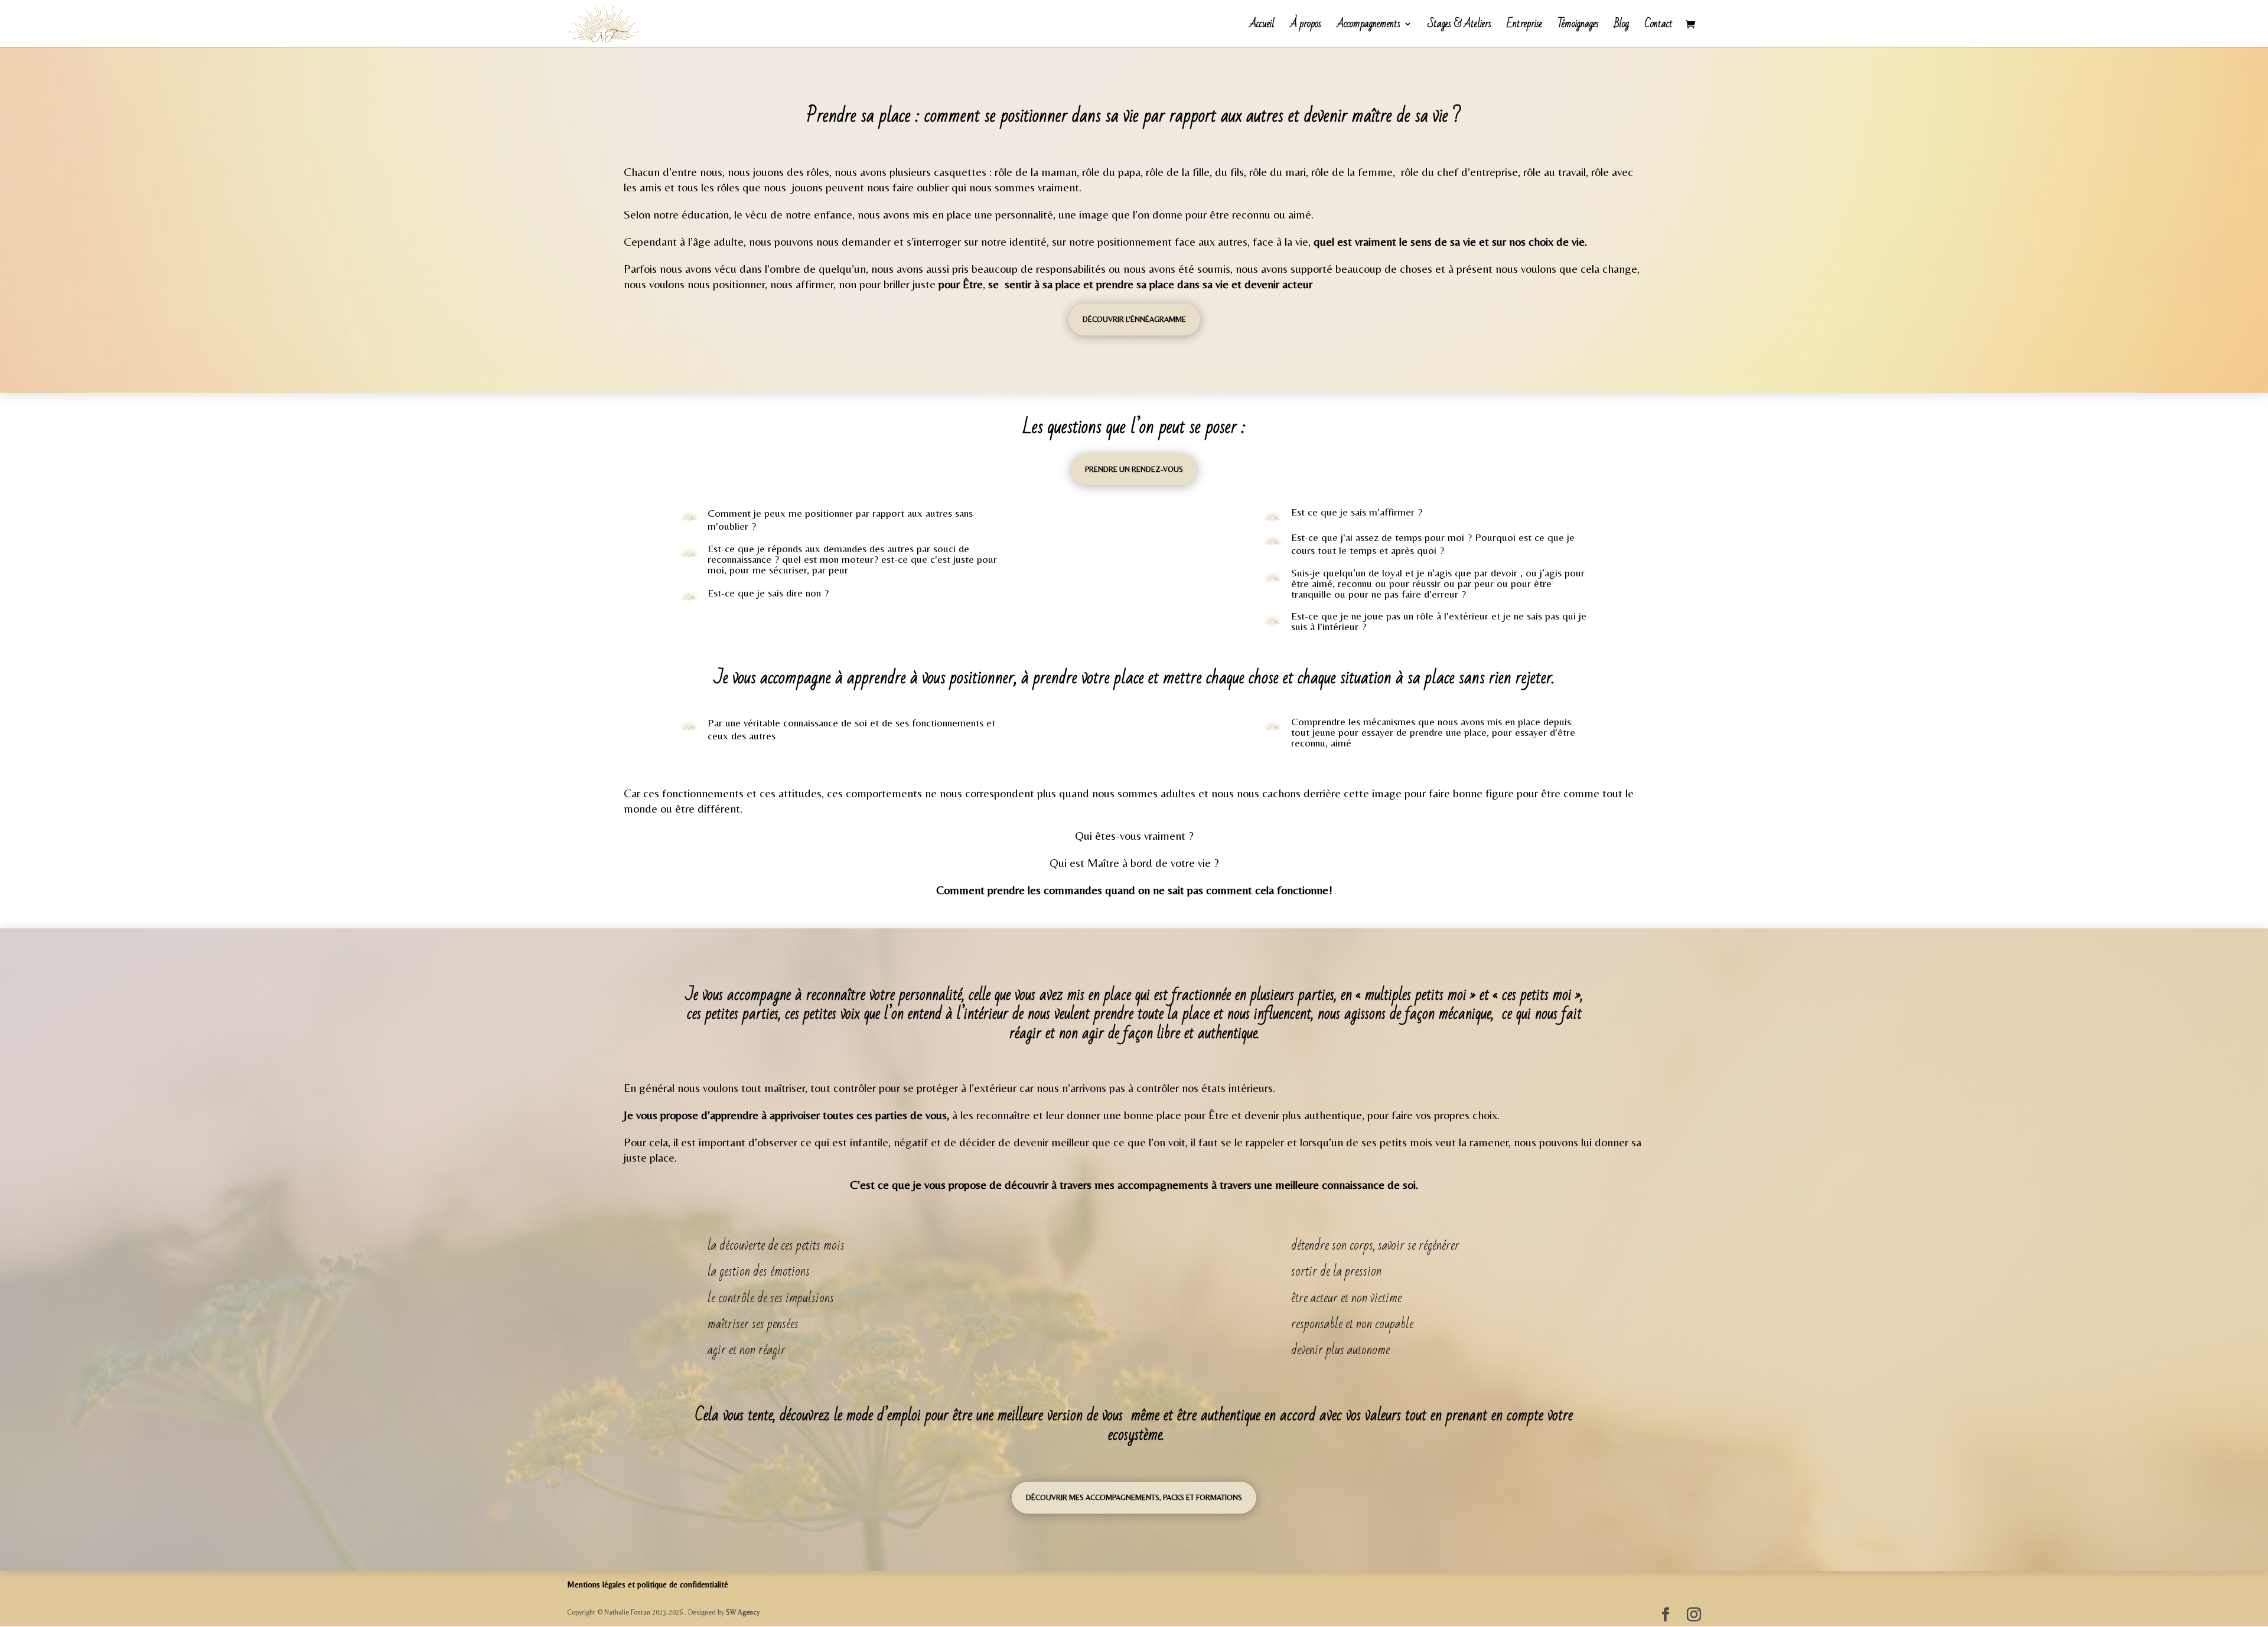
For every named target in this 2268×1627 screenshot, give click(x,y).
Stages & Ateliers (1459, 27)
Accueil (1262, 27)
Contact (1658, 27)
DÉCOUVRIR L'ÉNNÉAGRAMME (1134, 319)
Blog (1622, 27)
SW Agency (743, 1612)
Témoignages (1578, 27)
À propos (1306, 27)
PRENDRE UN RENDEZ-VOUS (1134, 469)
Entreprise (1524, 27)
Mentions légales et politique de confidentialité (648, 1584)
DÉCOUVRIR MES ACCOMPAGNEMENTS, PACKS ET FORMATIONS (1134, 1497)
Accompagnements (1368, 27)
